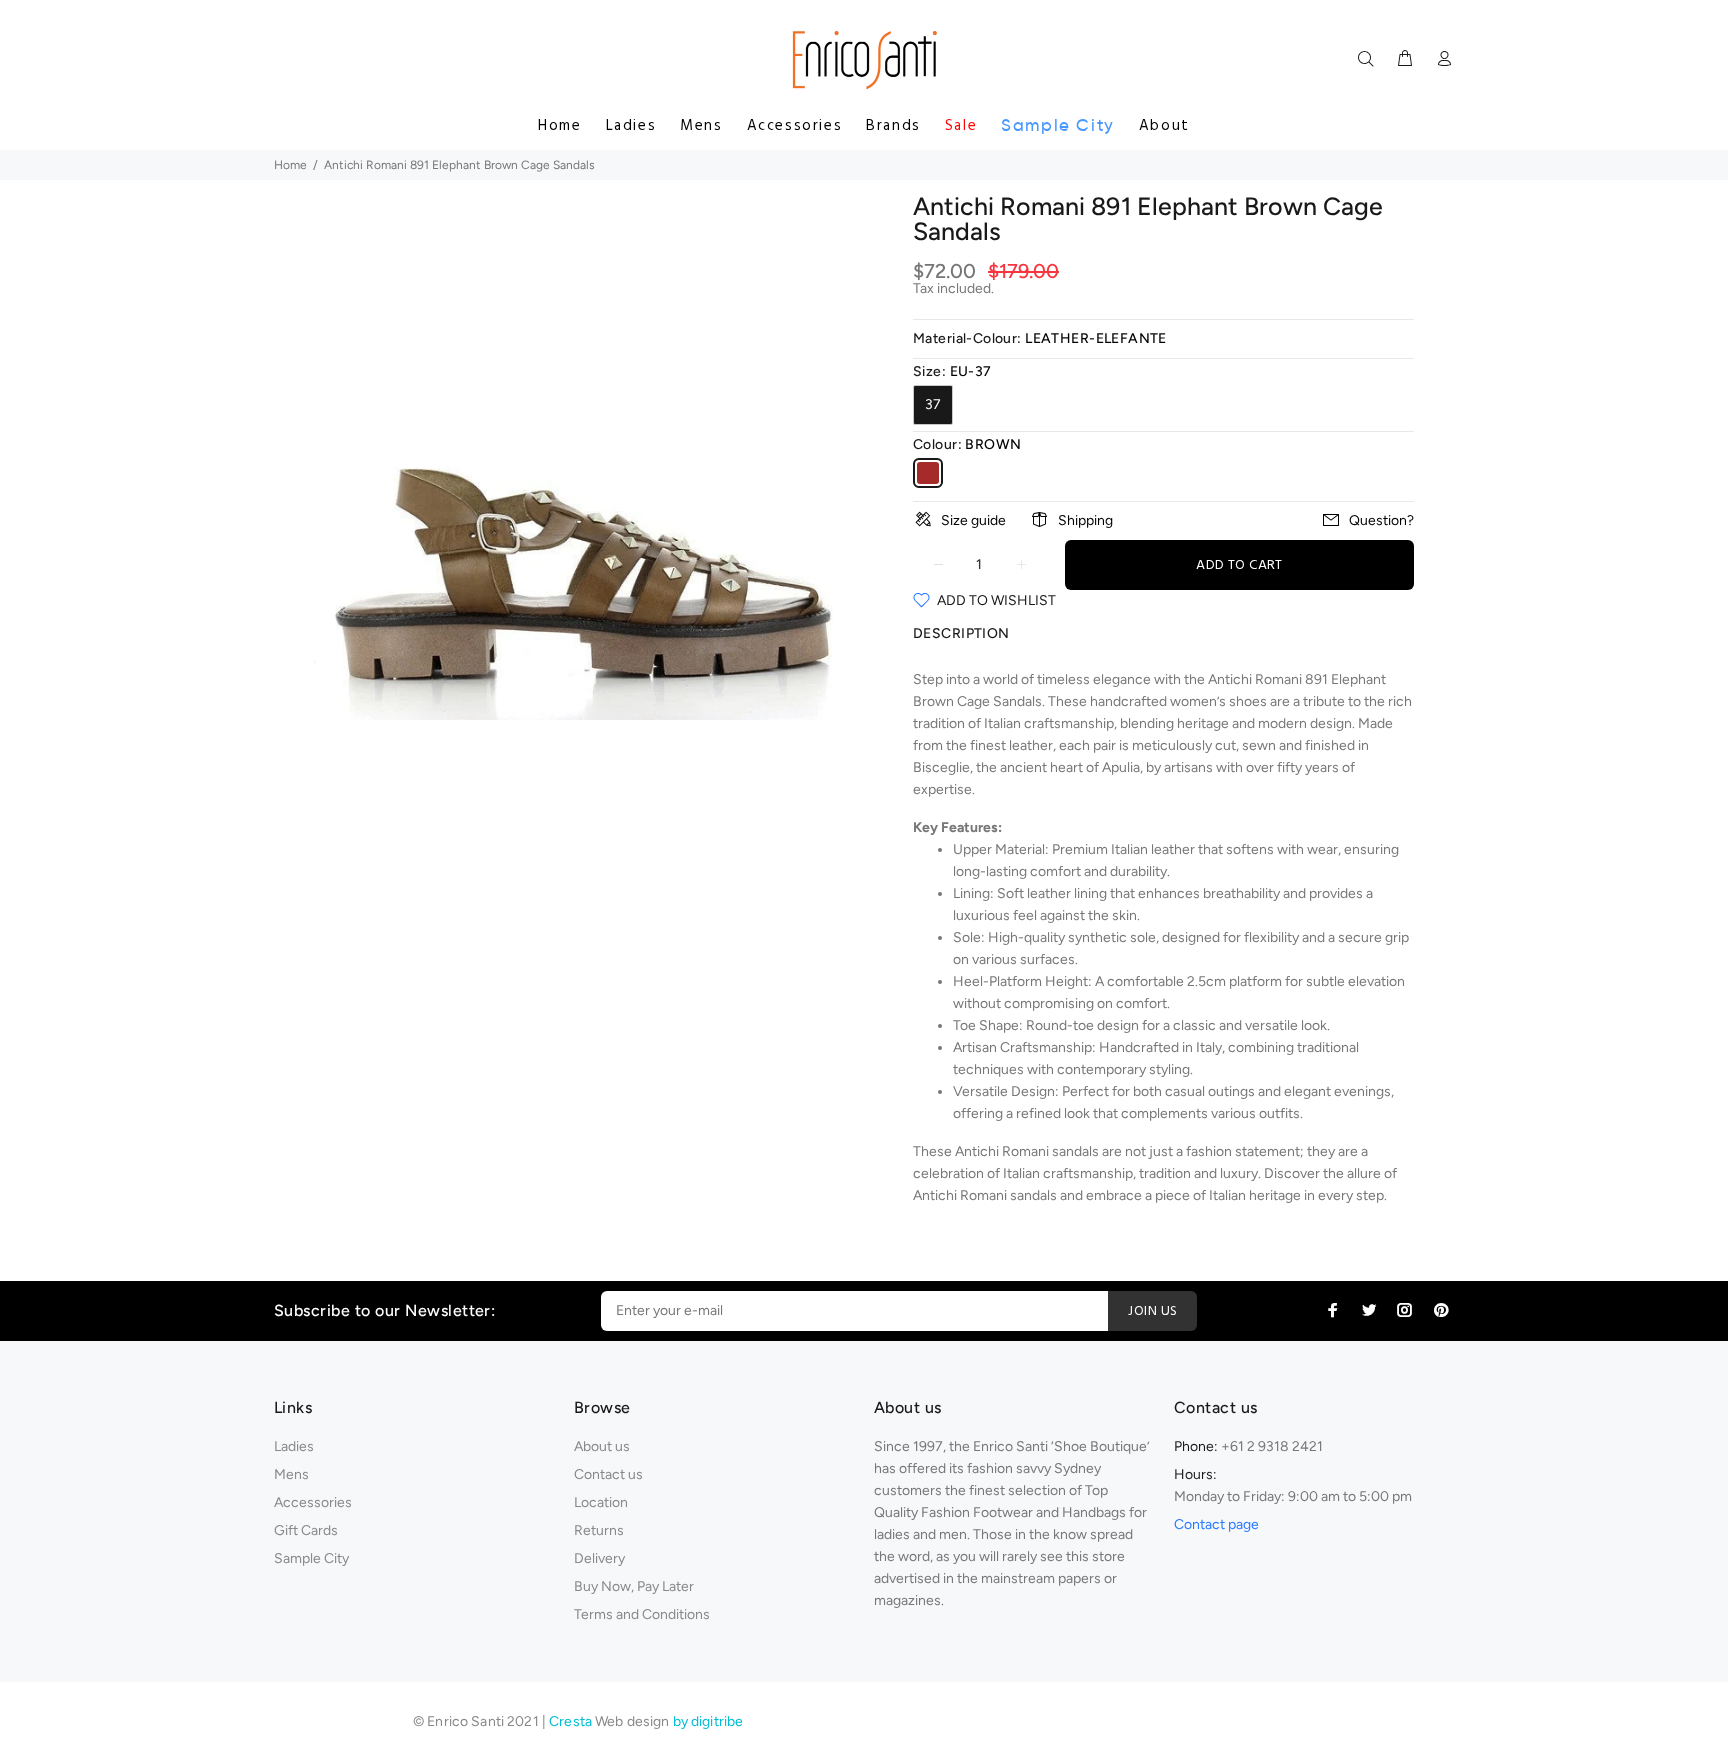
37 (933, 404)
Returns (599, 1530)
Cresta (572, 1721)
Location (601, 1502)
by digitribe (708, 1721)
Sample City (1058, 125)
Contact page (1216, 1524)
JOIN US (1152, 1311)
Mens (701, 126)
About (1164, 126)
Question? (1381, 520)
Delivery (599, 1558)
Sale (961, 126)
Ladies (631, 126)
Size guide (973, 520)
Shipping (1085, 520)
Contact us (608, 1474)
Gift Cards (306, 1530)
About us (602, 1446)
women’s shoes (1218, 701)
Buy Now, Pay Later (634, 1586)
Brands (893, 126)
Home (559, 126)
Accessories (795, 126)
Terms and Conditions (642, 1614)
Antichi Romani (960, 1195)
